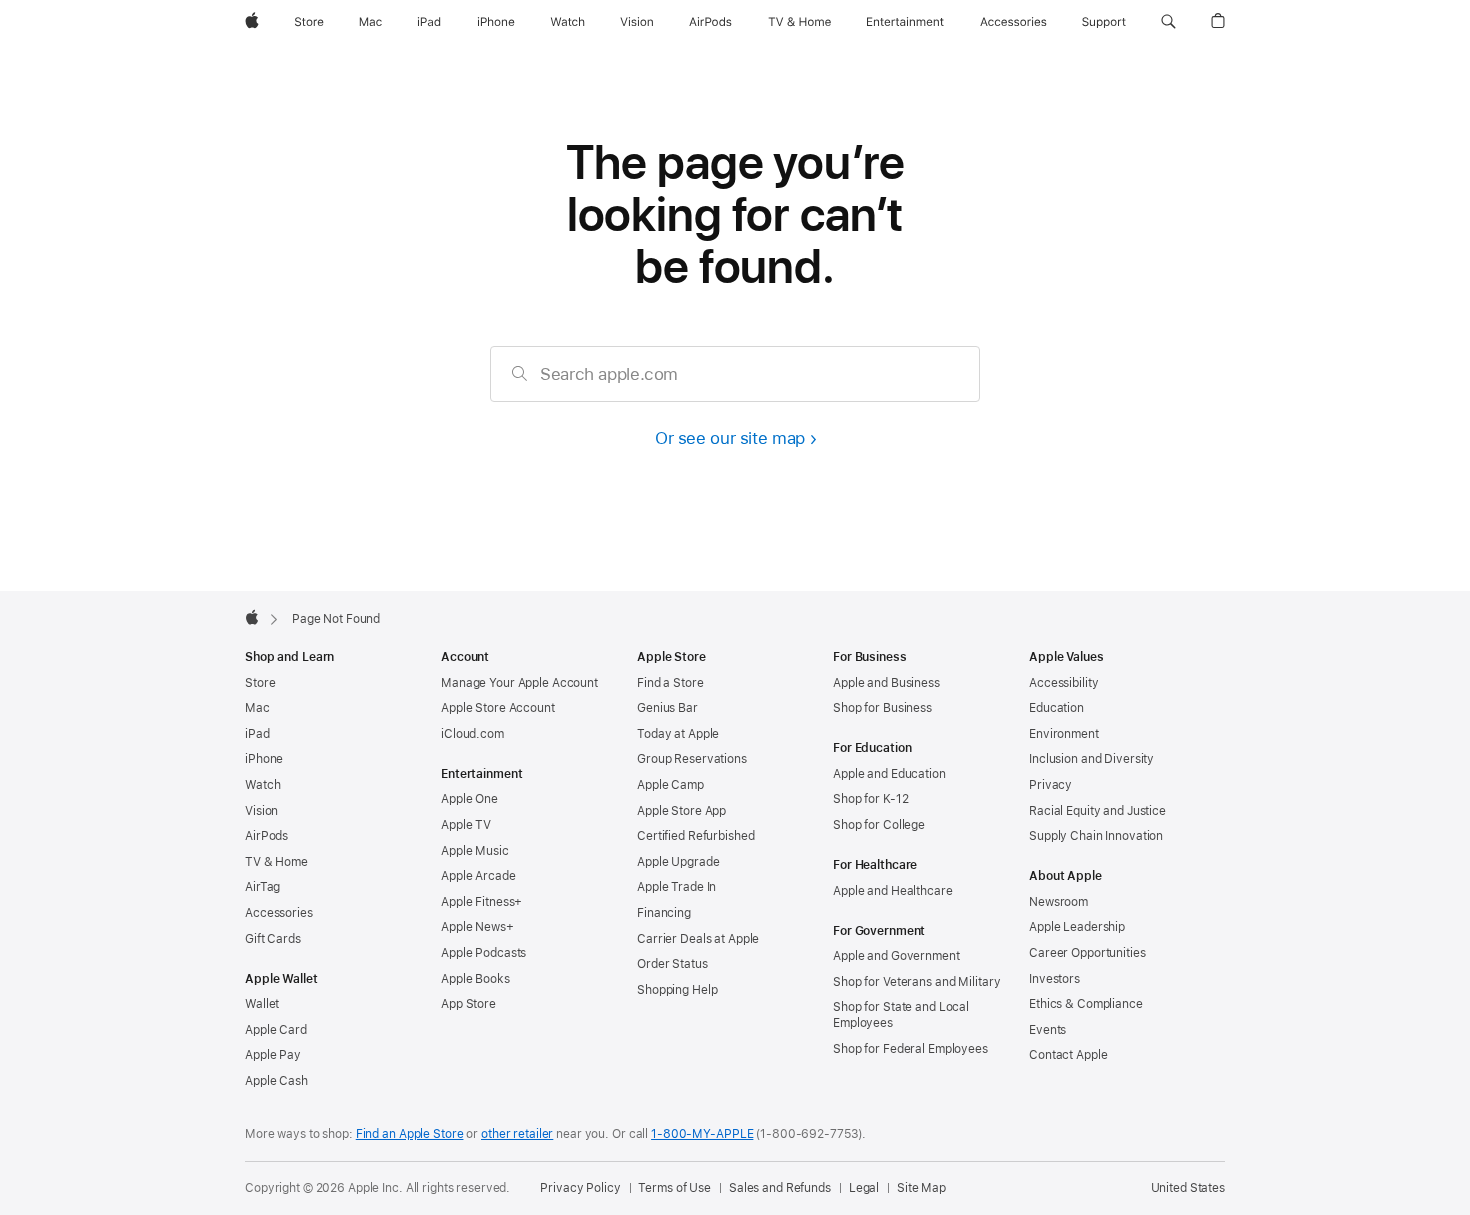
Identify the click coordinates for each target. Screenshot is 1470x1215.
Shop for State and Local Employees (901, 1015)
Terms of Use (674, 1188)
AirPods (266, 836)
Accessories (279, 913)
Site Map (921, 1188)
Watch (262, 785)
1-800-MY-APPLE (702, 1134)
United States (1188, 1188)
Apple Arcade (478, 876)
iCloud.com (472, 734)
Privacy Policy (580, 1188)
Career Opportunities (1087, 953)
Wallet (262, 1004)
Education (1056, 708)
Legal (864, 1188)
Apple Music (475, 851)
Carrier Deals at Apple (698, 939)
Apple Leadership (1077, 927)
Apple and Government (896, 956)
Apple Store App (681, 811)
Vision (261, 811)
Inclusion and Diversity (1091, 759)
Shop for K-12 (870, 799)
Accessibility (1063, 683)
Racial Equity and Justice (1097, 811)
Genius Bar (667, 708)
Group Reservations (692, 759)
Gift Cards (273, 939)
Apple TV (466, 825)
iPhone (264, 759)
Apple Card (276, 1030)
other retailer (517, 1134)
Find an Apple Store (410, 1134)
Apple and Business (886, 683)
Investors (1054, 979)
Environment (1064, 734)
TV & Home (276, 862)
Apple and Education (889, 774)
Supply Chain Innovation (1096, 836)
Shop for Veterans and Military (916, 982)
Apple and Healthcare (893, 891)
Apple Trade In (676, 887)
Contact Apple (1068, 1055)
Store (260, 683)
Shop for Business (882, 708)
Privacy (1050, 785)
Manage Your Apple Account (519, 683)
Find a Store (670, 683)
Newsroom (1058, 902)
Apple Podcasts (483, 953)
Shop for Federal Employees (910, 1049)
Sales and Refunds (780, 1188)
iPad (257, 734)
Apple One (469, 799)
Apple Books (475, 979)
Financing (664, 913)
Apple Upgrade (678, 862)
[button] (1168, 22)
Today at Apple (678, 734)
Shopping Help (677, 990)
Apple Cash (276, 1081)
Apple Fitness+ (481, 902)
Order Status (672, 964)
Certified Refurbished (695, 836)
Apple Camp (670, 785)
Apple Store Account (498, 708)
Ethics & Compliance (1086, 1004)
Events (1047, 1030)
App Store (468, 1004)
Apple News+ (477, 927)
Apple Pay (273, 1055)
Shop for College (879, 825)
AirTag (262, 887)
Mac (257, 708)
